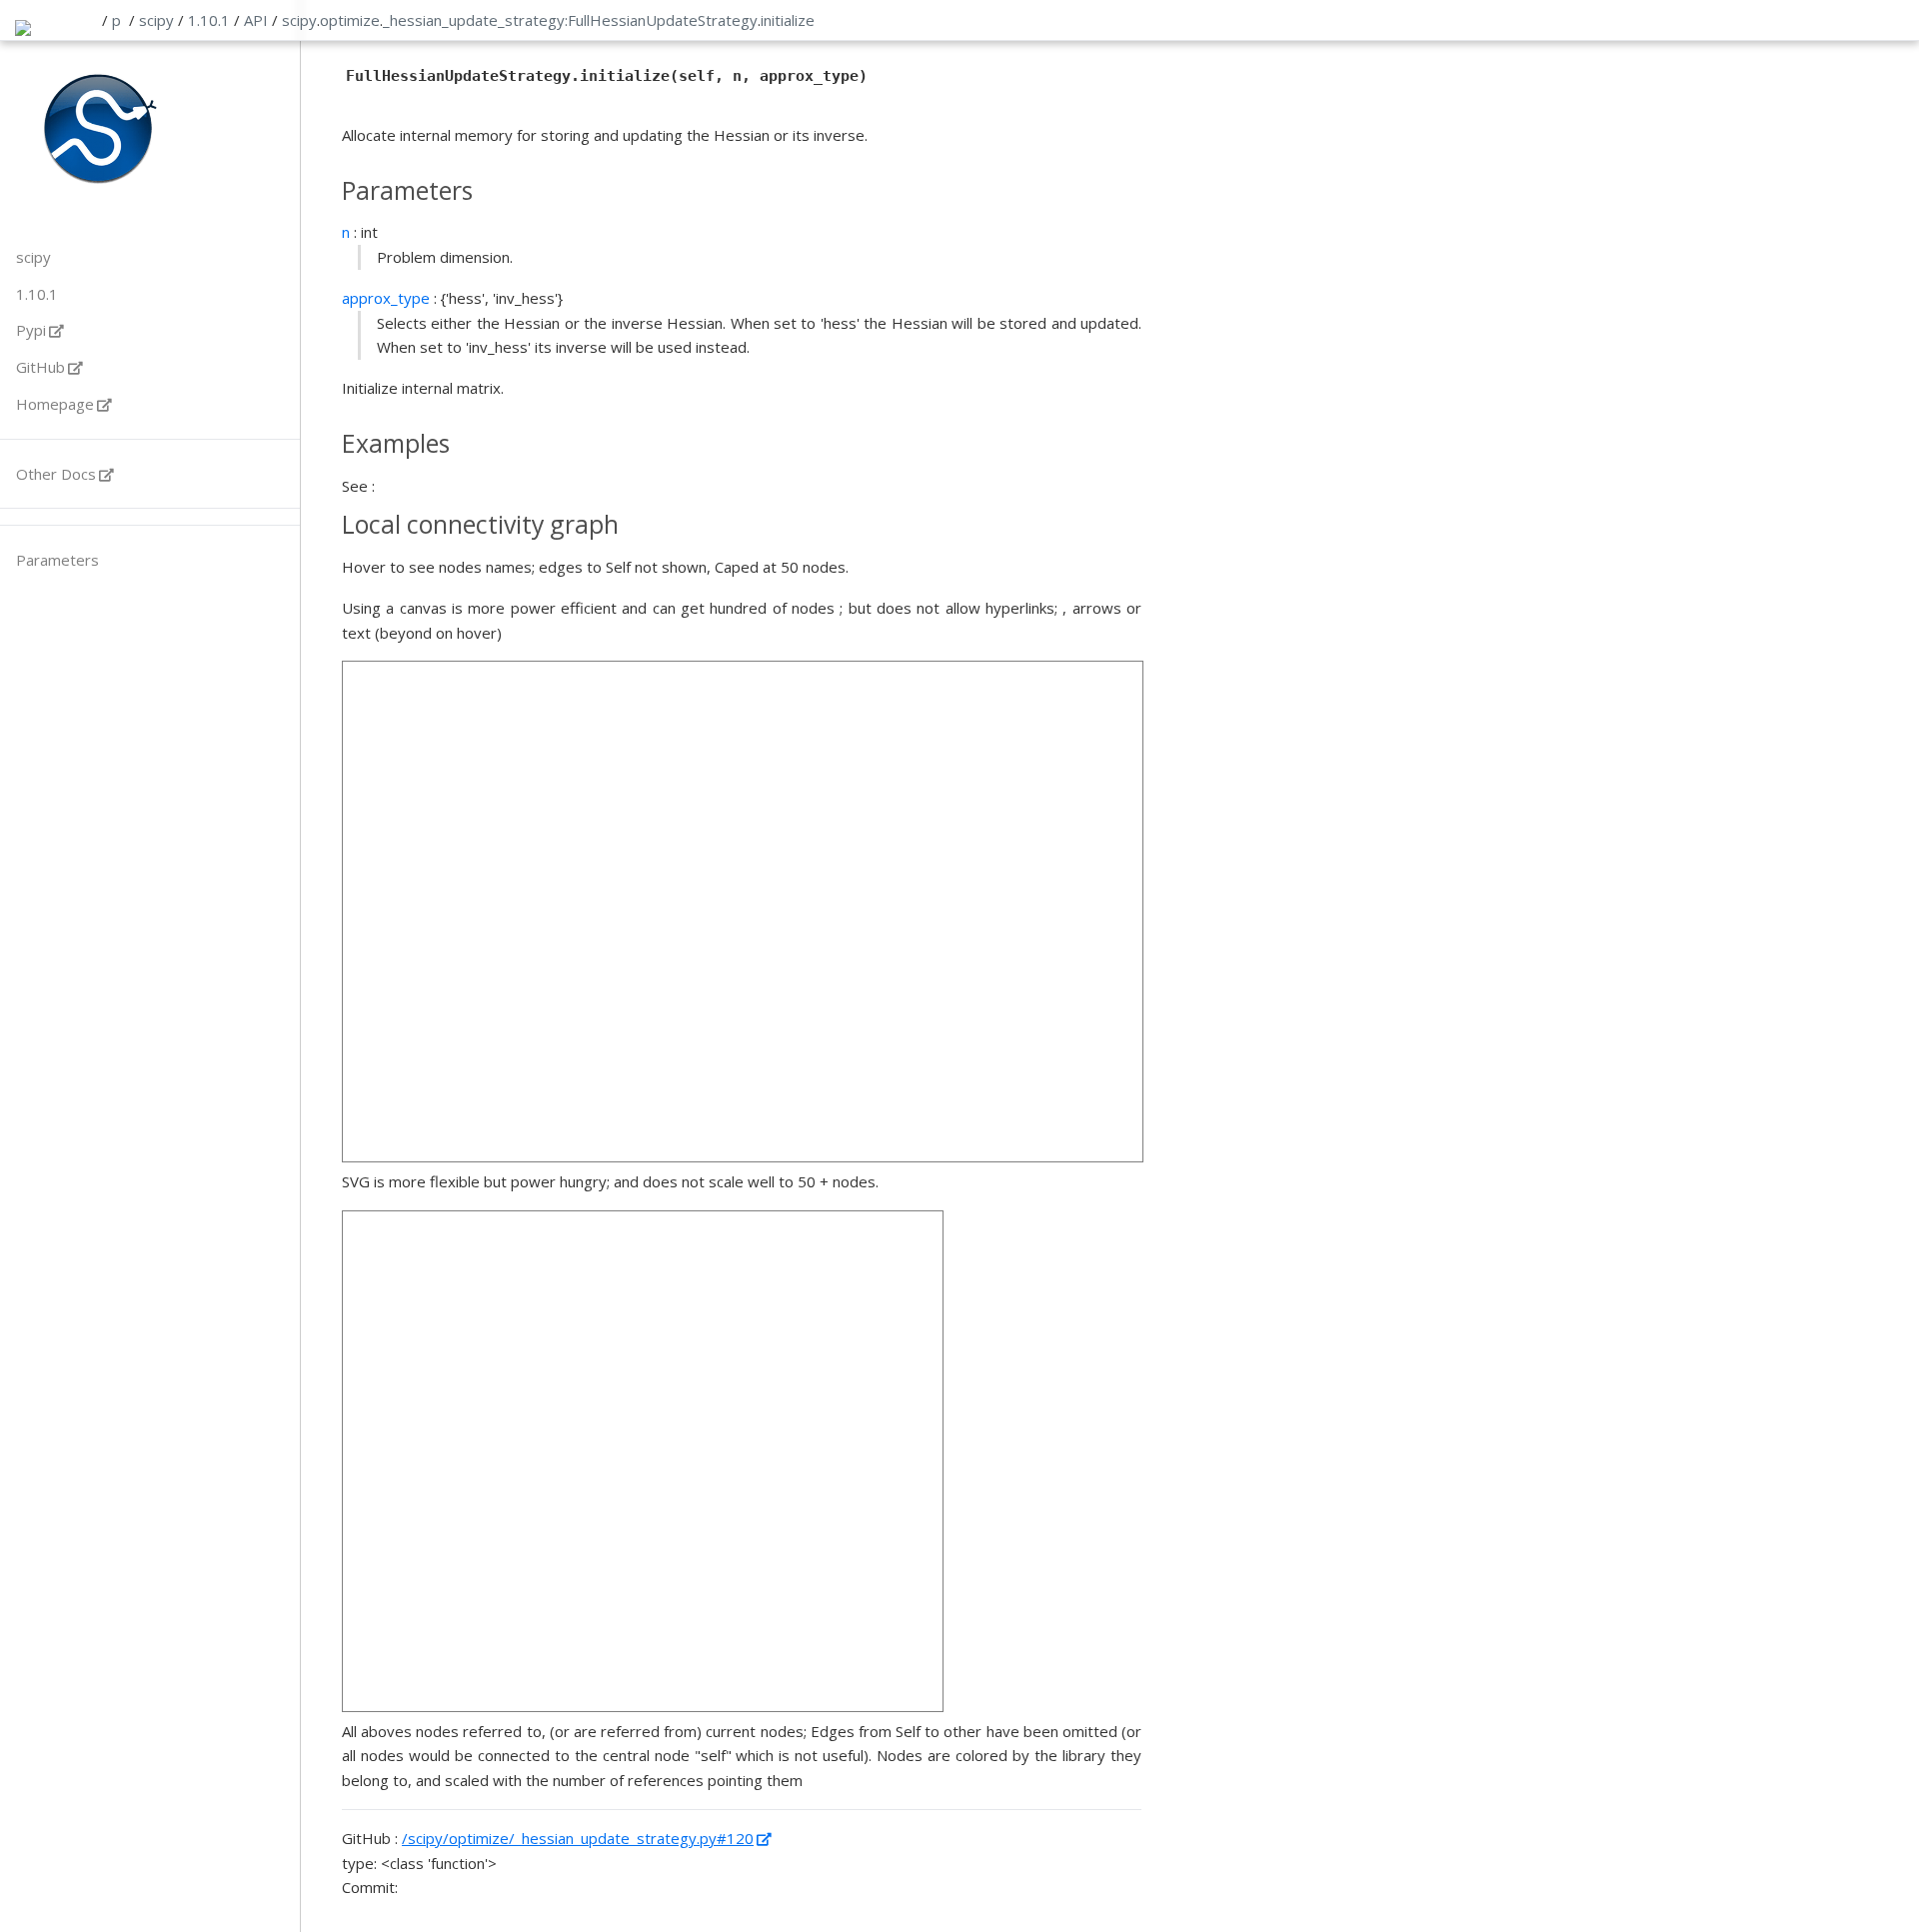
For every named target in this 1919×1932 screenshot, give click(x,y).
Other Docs (56, 474)
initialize (788, 20)
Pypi (31, 330)
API (256, 20)
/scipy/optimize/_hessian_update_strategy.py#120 (578, 1838)
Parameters (57, 560)
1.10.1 (209, 20)
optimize (350, 20)
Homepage (55, 404)
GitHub (40, 367)
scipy (156, 20)
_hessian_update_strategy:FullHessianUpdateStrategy (570, 20)
